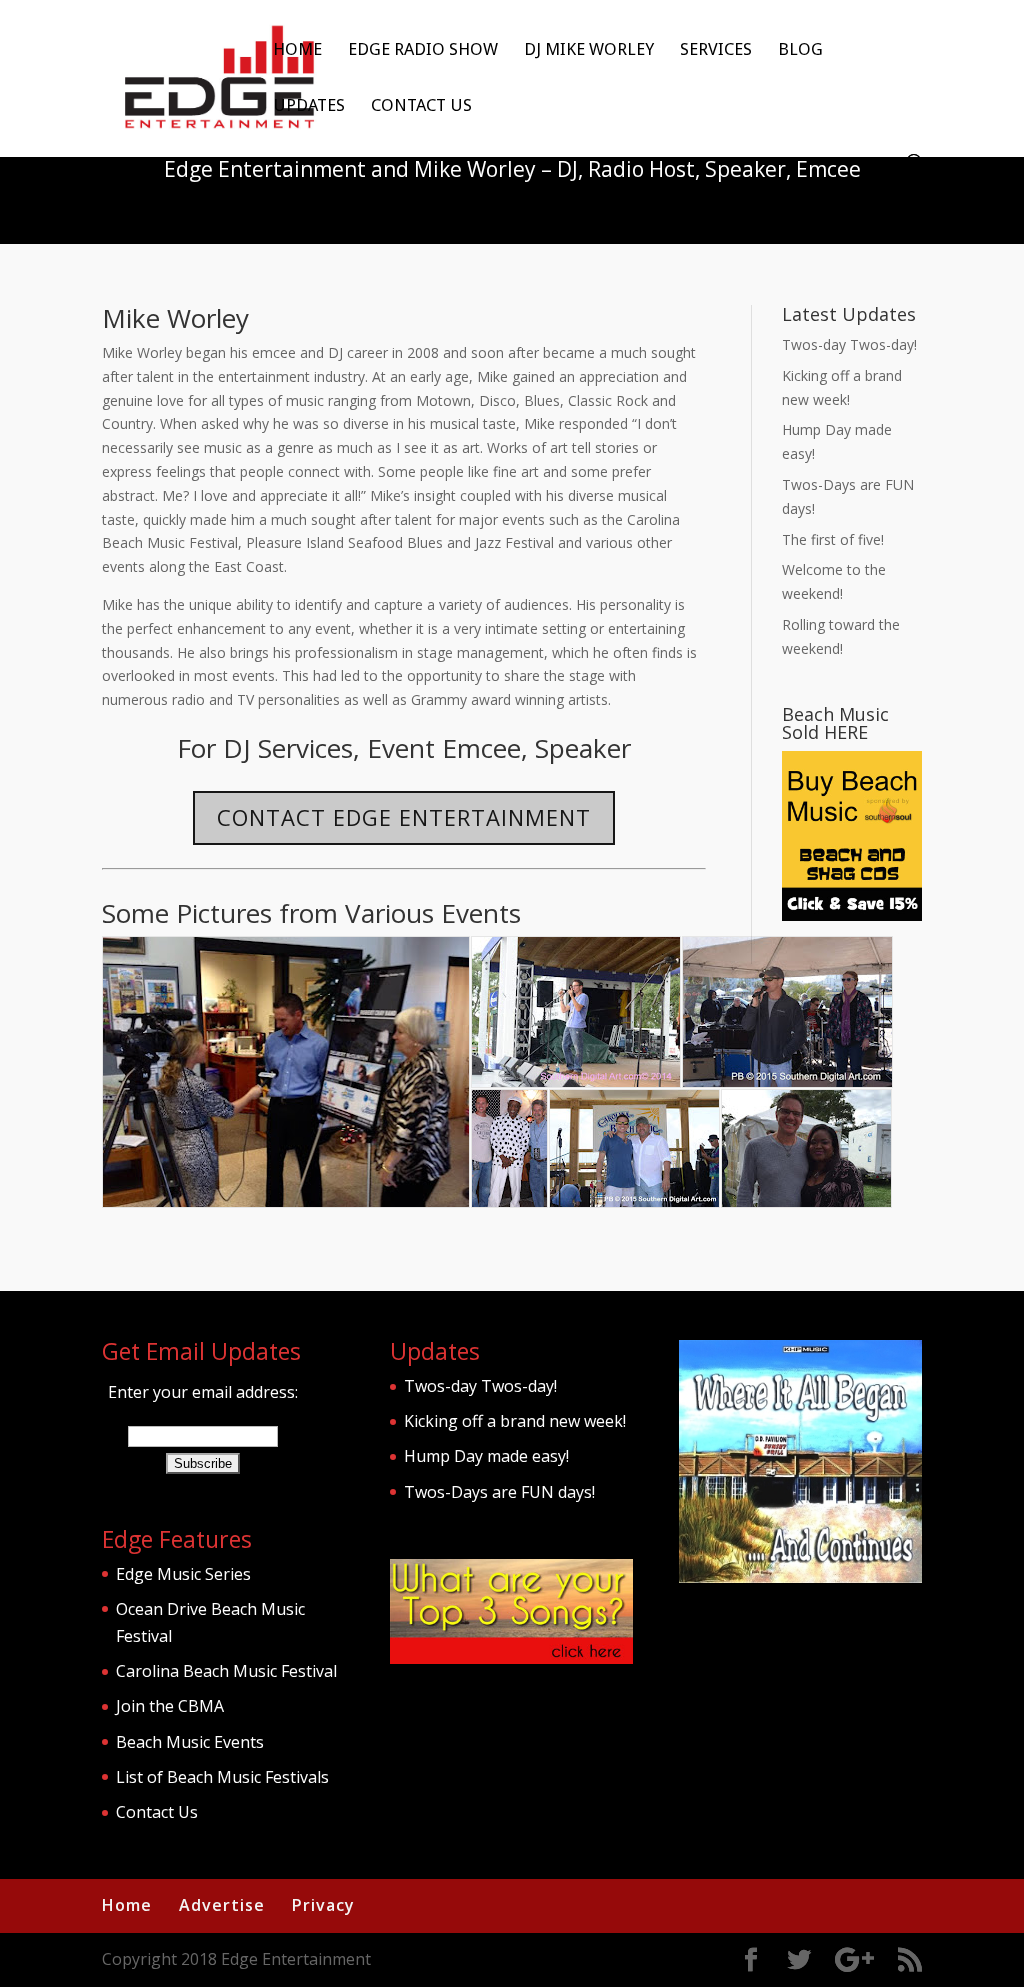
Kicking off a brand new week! (515, 1421)
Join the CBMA (170, 1706)
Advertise (222, 1905)
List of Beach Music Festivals (222, 1777)
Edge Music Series (183, 1574)
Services (716, 50)
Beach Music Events (190, 1742)
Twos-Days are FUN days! (499, 1492)
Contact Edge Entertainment (404, 817)
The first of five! (833, 539)
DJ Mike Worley (589, 50)
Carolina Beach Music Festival (226, 1671)
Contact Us (421, 106)
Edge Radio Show (423, 50)
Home (297, 50)
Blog (800, 50)
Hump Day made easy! (486, 1456)
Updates (309, 106)
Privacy (323, 1905)
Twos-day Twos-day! (849, 344)
